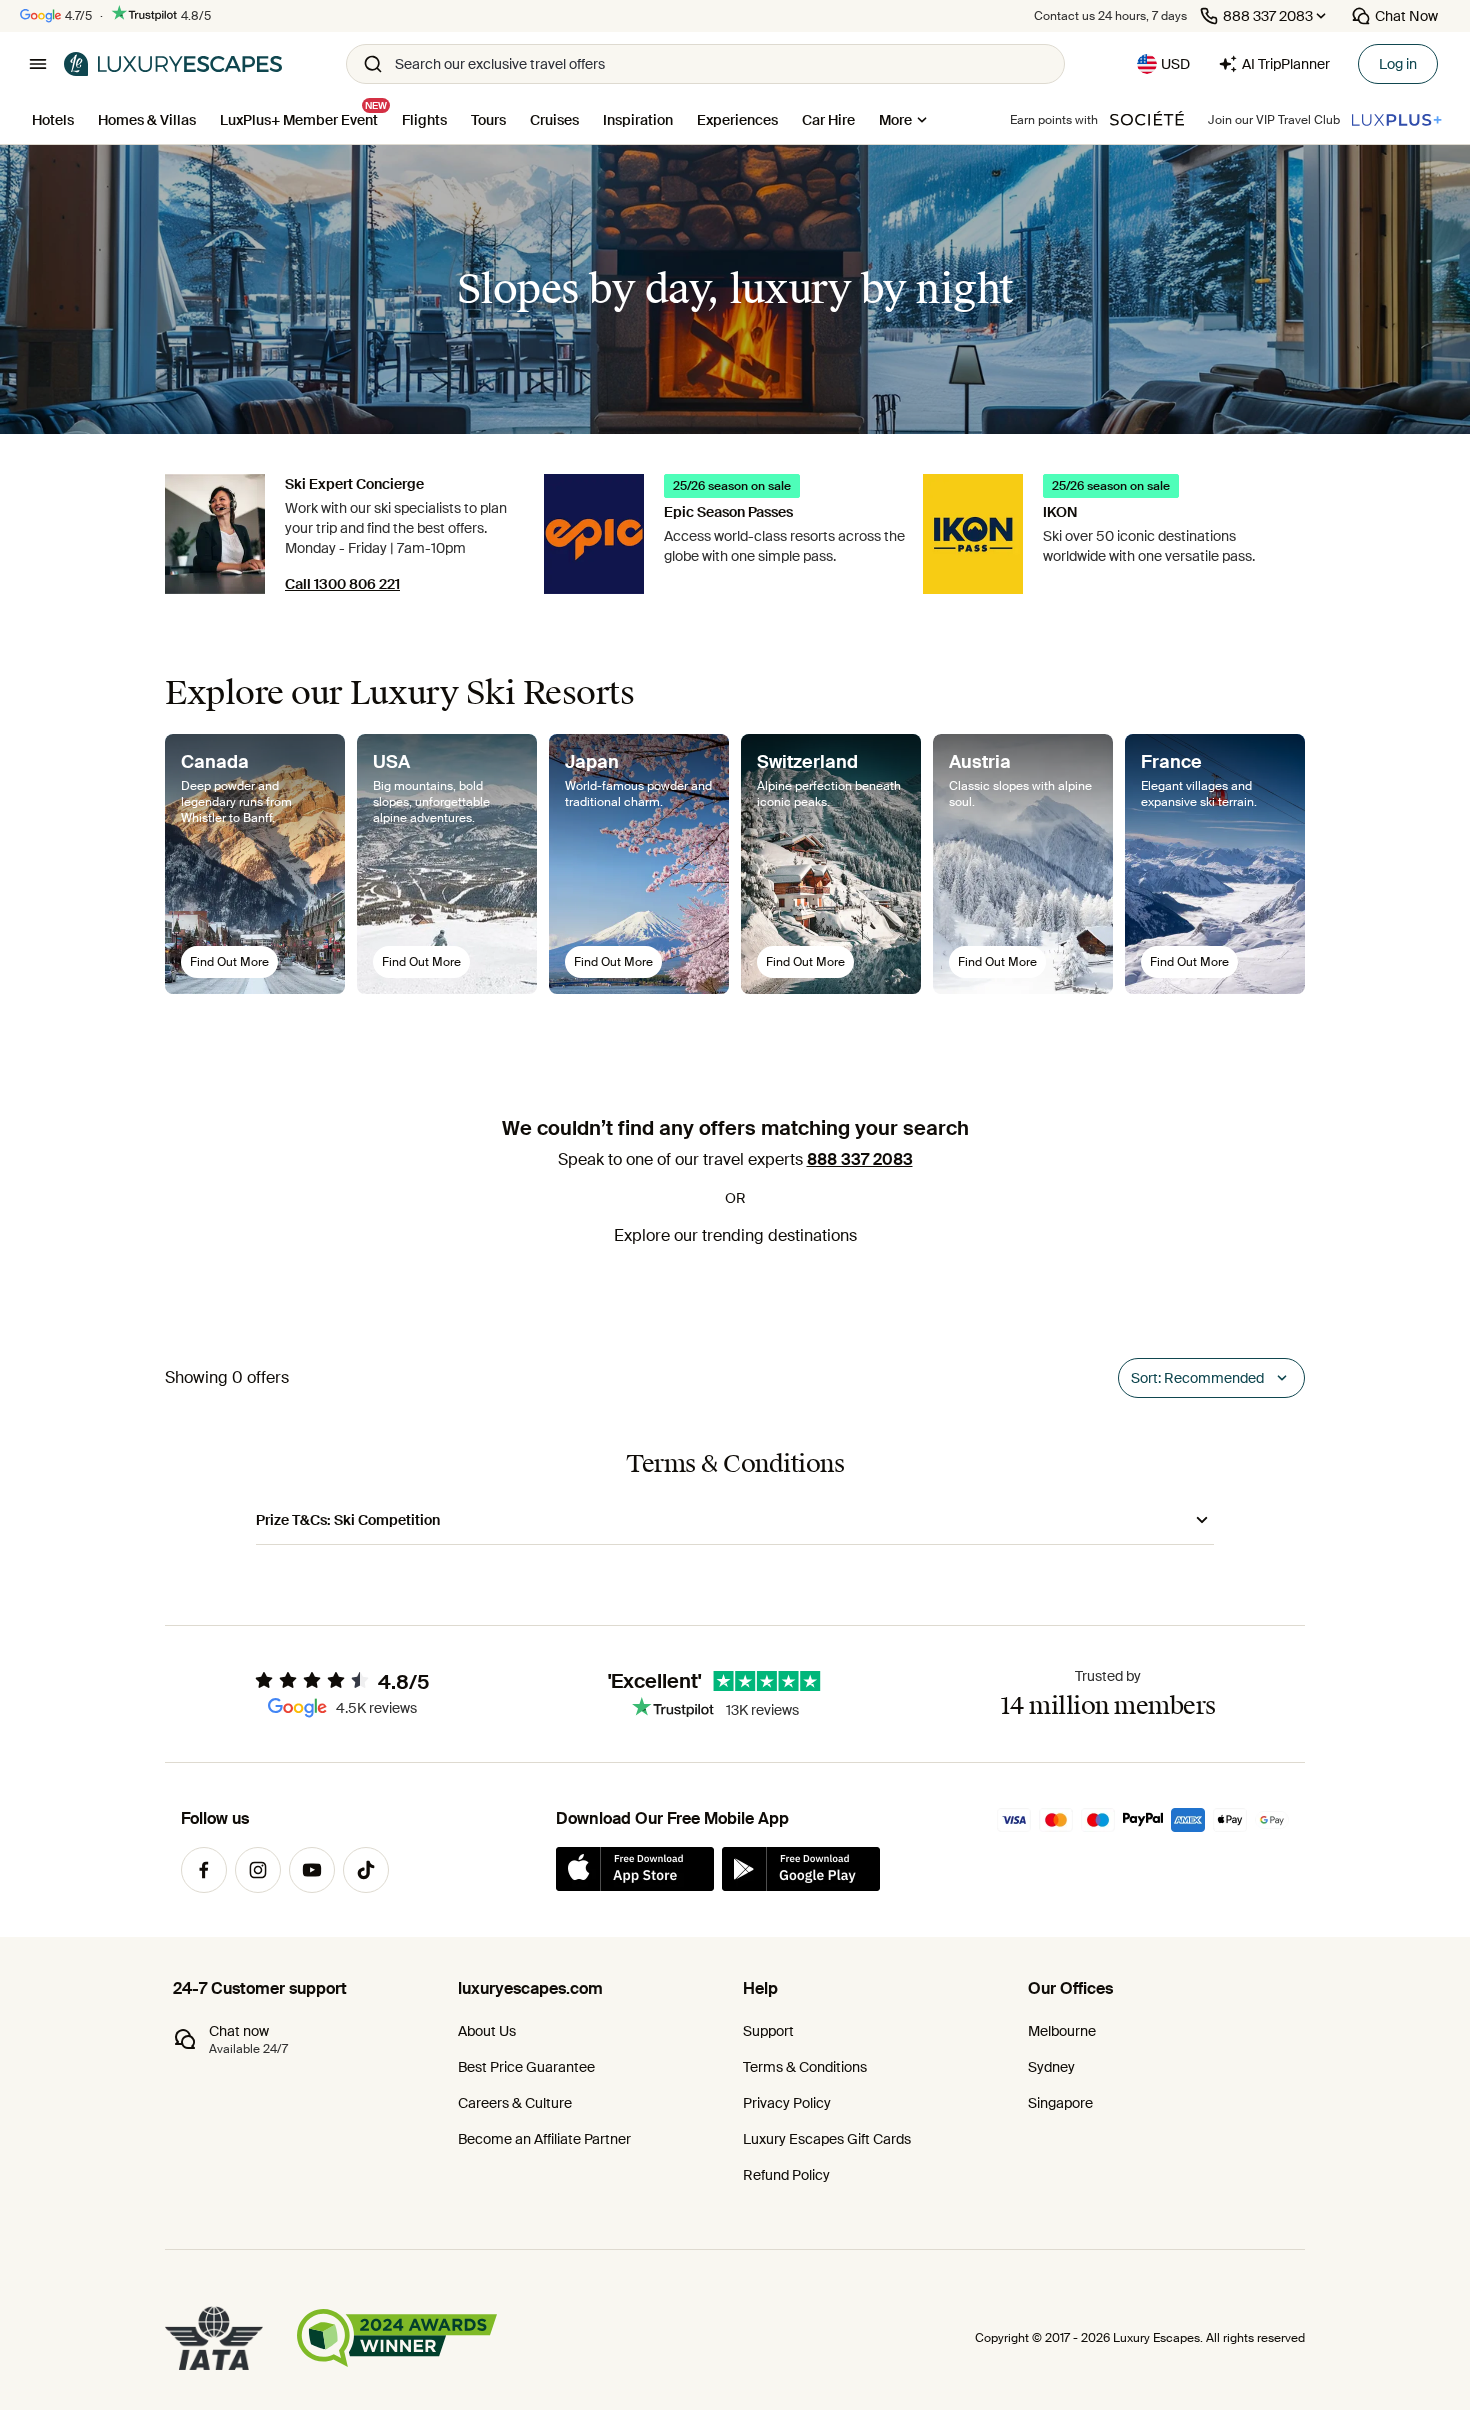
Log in (1398, 64)
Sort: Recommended (1197, 1378)
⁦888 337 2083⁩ (860, 1159)
